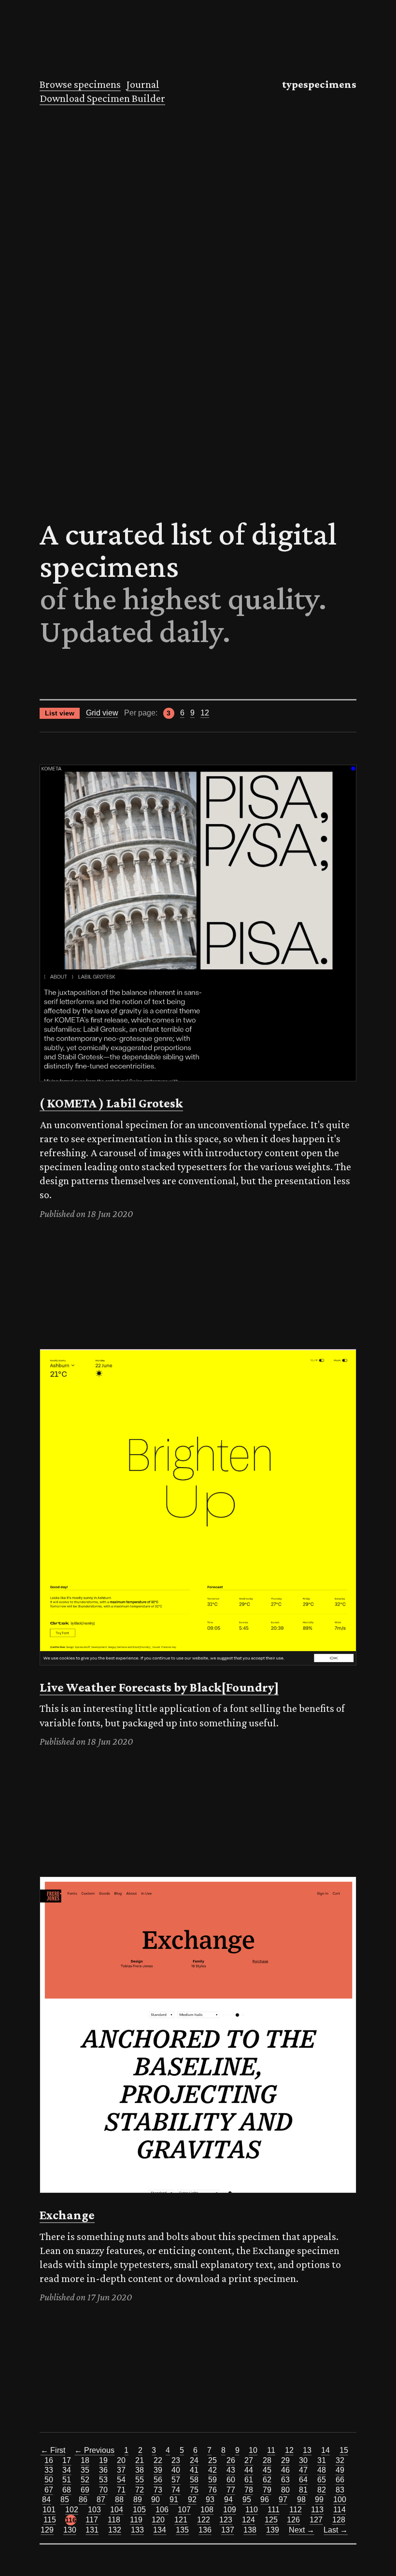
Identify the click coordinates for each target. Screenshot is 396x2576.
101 (49, 2510)
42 (212, 2470)
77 (231, 2490)
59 (212, 2480)
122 (204, 2520)
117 (92, 2520)
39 (158, 2470)
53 (103, 2480)
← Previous (94, 2450)
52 (85, 2480)
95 (247, 2499)
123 (226, 2520)
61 (249, 2480)
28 (267, 2460)
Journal (143, 84)
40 (176, 2470)
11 (271, 2450)
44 (249, 2470)
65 (322, 2480)
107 (184, 2510)
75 (194, 2490)
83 (340, 2490)
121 (181, 2520)
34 (67, 2470)
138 (250, 2530)
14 (325, 2450)
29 (285, 2460)
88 (119, 2499)
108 (207, 2510)
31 (322, 2460)
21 (140, 2460)
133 (137, 2530)
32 (340, 2460)
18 (85, 2460)
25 (212, 2460)
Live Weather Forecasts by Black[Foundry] (159, 1687)
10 (253, 2450)
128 (339, 2520)
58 (194, 2480)
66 (340, 2480)
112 (296, 2510)
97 (283, 2499)
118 (114, 2520)
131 (92, 2530)
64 (303, 2480)
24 (194, 2460)
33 (49, 2470)
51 (67, 2480)
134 (160, 2530)
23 (176, 2460)
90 (156, 2499)
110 (252, 2510)
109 (230, 2510)
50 (49, 2480)
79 (267, 2490)
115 (50, 2520)
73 (158, 2490)
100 (340, 2499)
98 (301, 2499)
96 (265, 2499)
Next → (302, 2530)
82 (322, 2490)
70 (103, 2490)
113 (317, 2510)
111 (274, 2510)
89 (138, 2499)
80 (285, 2490)
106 (162, 2510)
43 (231, 2470)
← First (53, 2450)
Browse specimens (80, 84)
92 (192, 2499)
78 (249, 2490)
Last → (336, 2530)
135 (182, 2530)
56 (158, 2480)
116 (71, 2520)
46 (285, 2470)
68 (67, 2490)
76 (212, 2490)
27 (249, 2460)
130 (70, 2530)
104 (117, 2510)
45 (267, 2470)
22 (158, 2460)
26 (231, 2460)
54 (121, 2480)
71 (121, 2490)
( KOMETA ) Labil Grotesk (111, 1103)
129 (47, 2530)
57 (176, 2480)
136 (205, 2530)
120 (158, 2520)
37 (121, 2470)
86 (83, 2499)
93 (210, 2499)
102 (72, 2510)
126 (293, 2520)
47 (303, 2470)
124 (248, 2520)
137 (228, 2530)
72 (140, 2490)
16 (49, 2460)
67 (49, 2490)
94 (228, 2499)
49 (340, 2470)
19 (103, 2460)
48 (322, 2470)
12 (205, 713)
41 (194, 2470)
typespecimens (319, 84)
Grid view (102, 713)
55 (140, 2480)
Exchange (67, 2215)
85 (65, 2499)
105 (139, 2510)
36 (103, 2470)
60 (231, 2480)
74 (176, 2490)
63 (285, 2480)
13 (307, 2450)
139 (273, 2530)
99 (319, 2499)
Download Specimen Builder (102, 98)
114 (339, 2510)
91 (174, 2499)
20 (121, 2460)
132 (115, 2530)
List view (60, 713)
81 (303, 2490)
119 (136, 2520)
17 (67, 2460)
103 (94, 2510)
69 (85, 2490)
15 (344, 2450)
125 (271, 2520)
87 (101, 2499)
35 (85, 2470)
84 (46, 2499)
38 (140, 2470)
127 (316, 2520)
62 (267, 2480)
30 (303, 2460)
